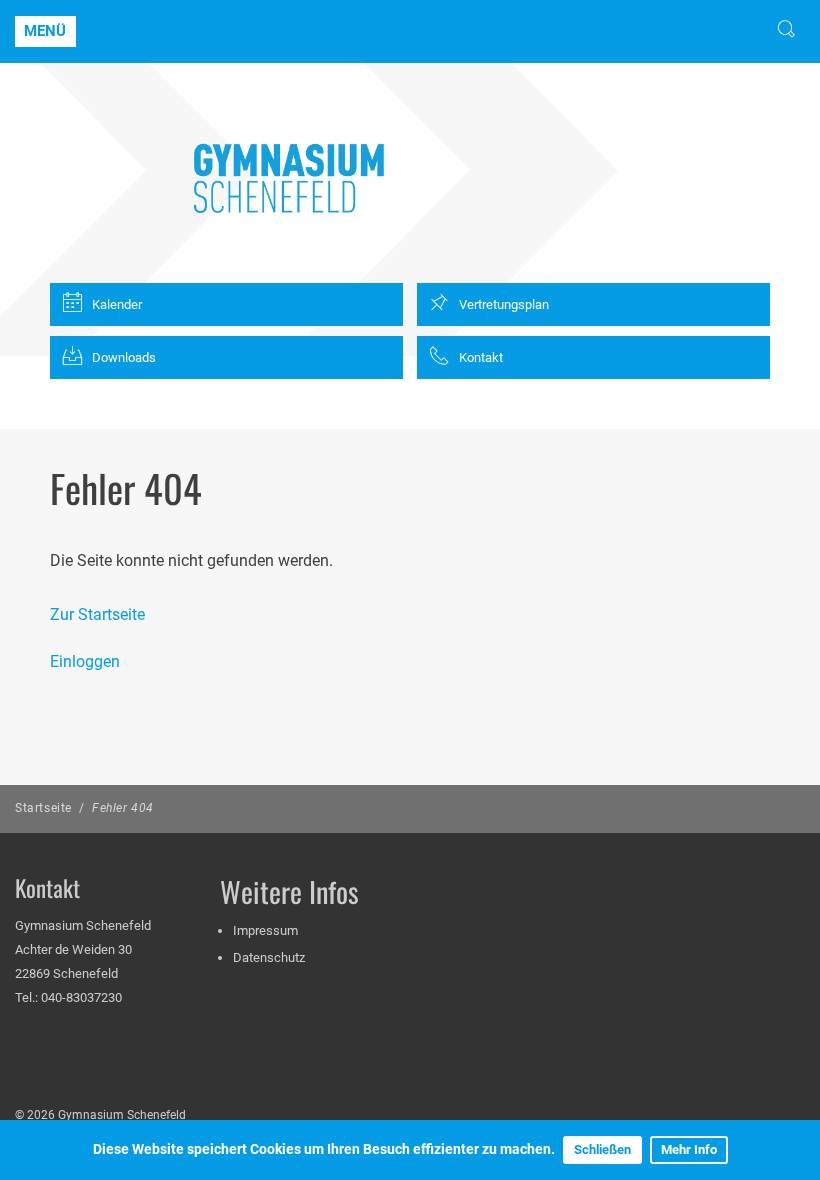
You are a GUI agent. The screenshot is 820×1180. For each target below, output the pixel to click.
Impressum (265, 930)
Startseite (43, 808)
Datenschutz (269, 957)
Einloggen (85, 661)
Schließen (602, 1149)
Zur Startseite (97, 614)
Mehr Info (689, 1149)
